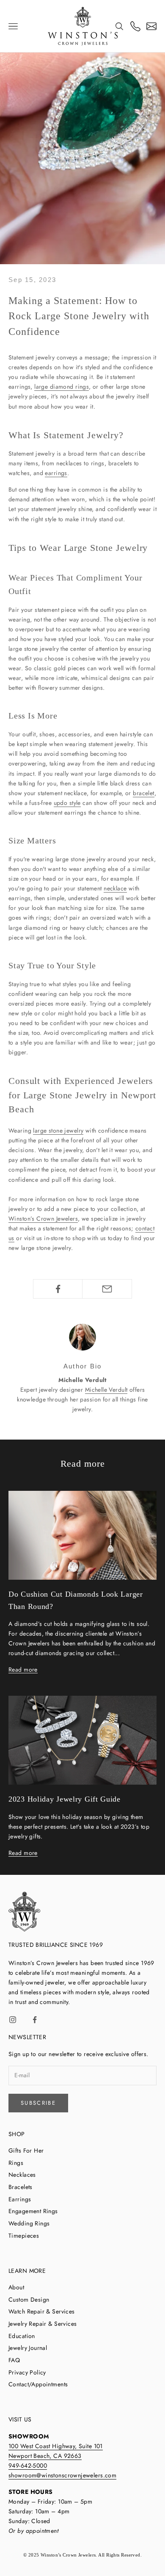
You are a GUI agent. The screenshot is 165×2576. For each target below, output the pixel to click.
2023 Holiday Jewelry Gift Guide (65, 1799)
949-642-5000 (28, 2465)
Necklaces (22, 2175)
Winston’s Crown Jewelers (43, 1219)
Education (22, 2336)
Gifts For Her (26, 2150)
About (16, 2287)
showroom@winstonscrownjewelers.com (62, 2475)
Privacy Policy (27, 2372)
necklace (115, 888)
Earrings (20, 2199)
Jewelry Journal (28, 2348)
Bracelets (21, 2187)
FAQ (14, 2360)
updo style (67, 803)
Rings (16, 2163)
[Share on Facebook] (58, 1289)
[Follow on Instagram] (13, 2020)
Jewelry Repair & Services (43, 2324)
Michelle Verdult (106, 1390)
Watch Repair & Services (42, 2311)
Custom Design (29, 2300)
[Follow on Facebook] (35, 2020)
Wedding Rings (29, 2223)
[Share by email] (107, 1289)
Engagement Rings (33, 2211)
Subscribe (38, 2103)
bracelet (143, 793)
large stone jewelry (58, 1130)
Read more (23, 1669)
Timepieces (24, 2236)
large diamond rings (62, 387)
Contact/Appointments (38, 2384)
